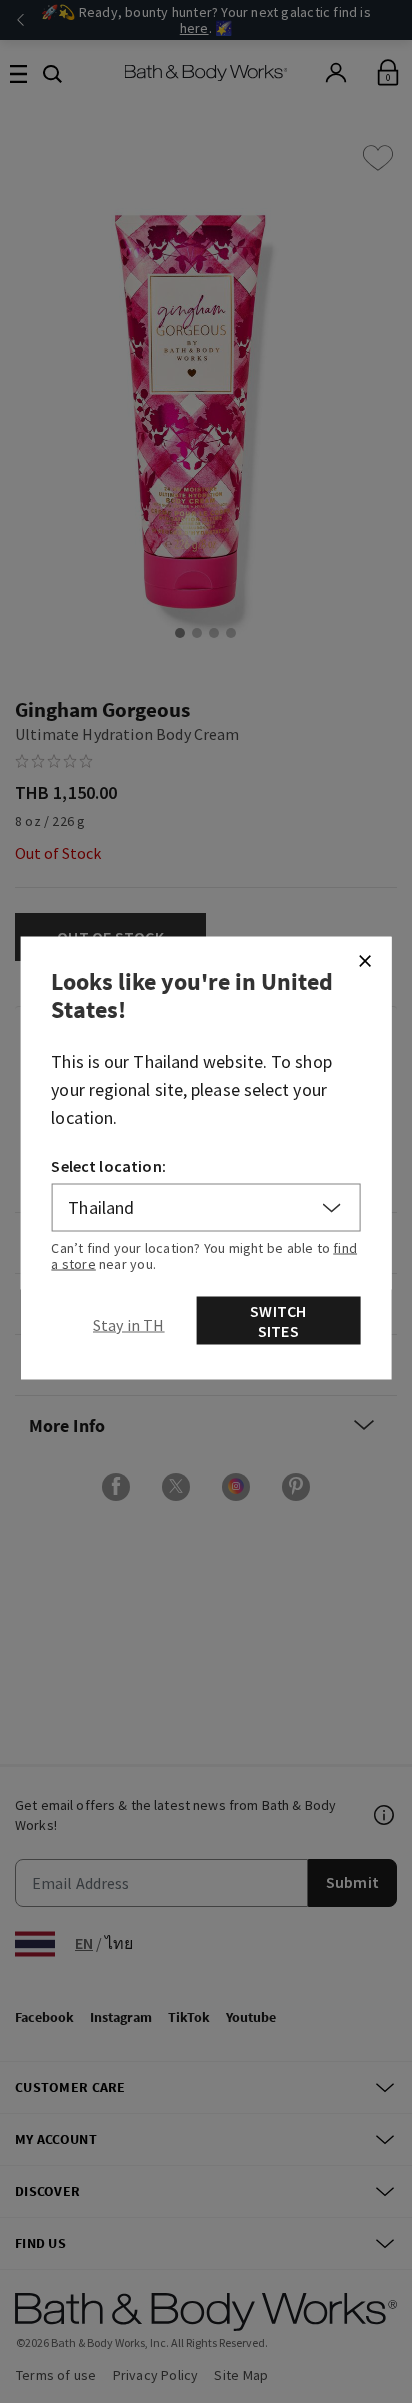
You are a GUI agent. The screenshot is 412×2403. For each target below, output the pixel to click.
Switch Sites (278, 1321)
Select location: (108, 1166)
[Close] (364, 961)
